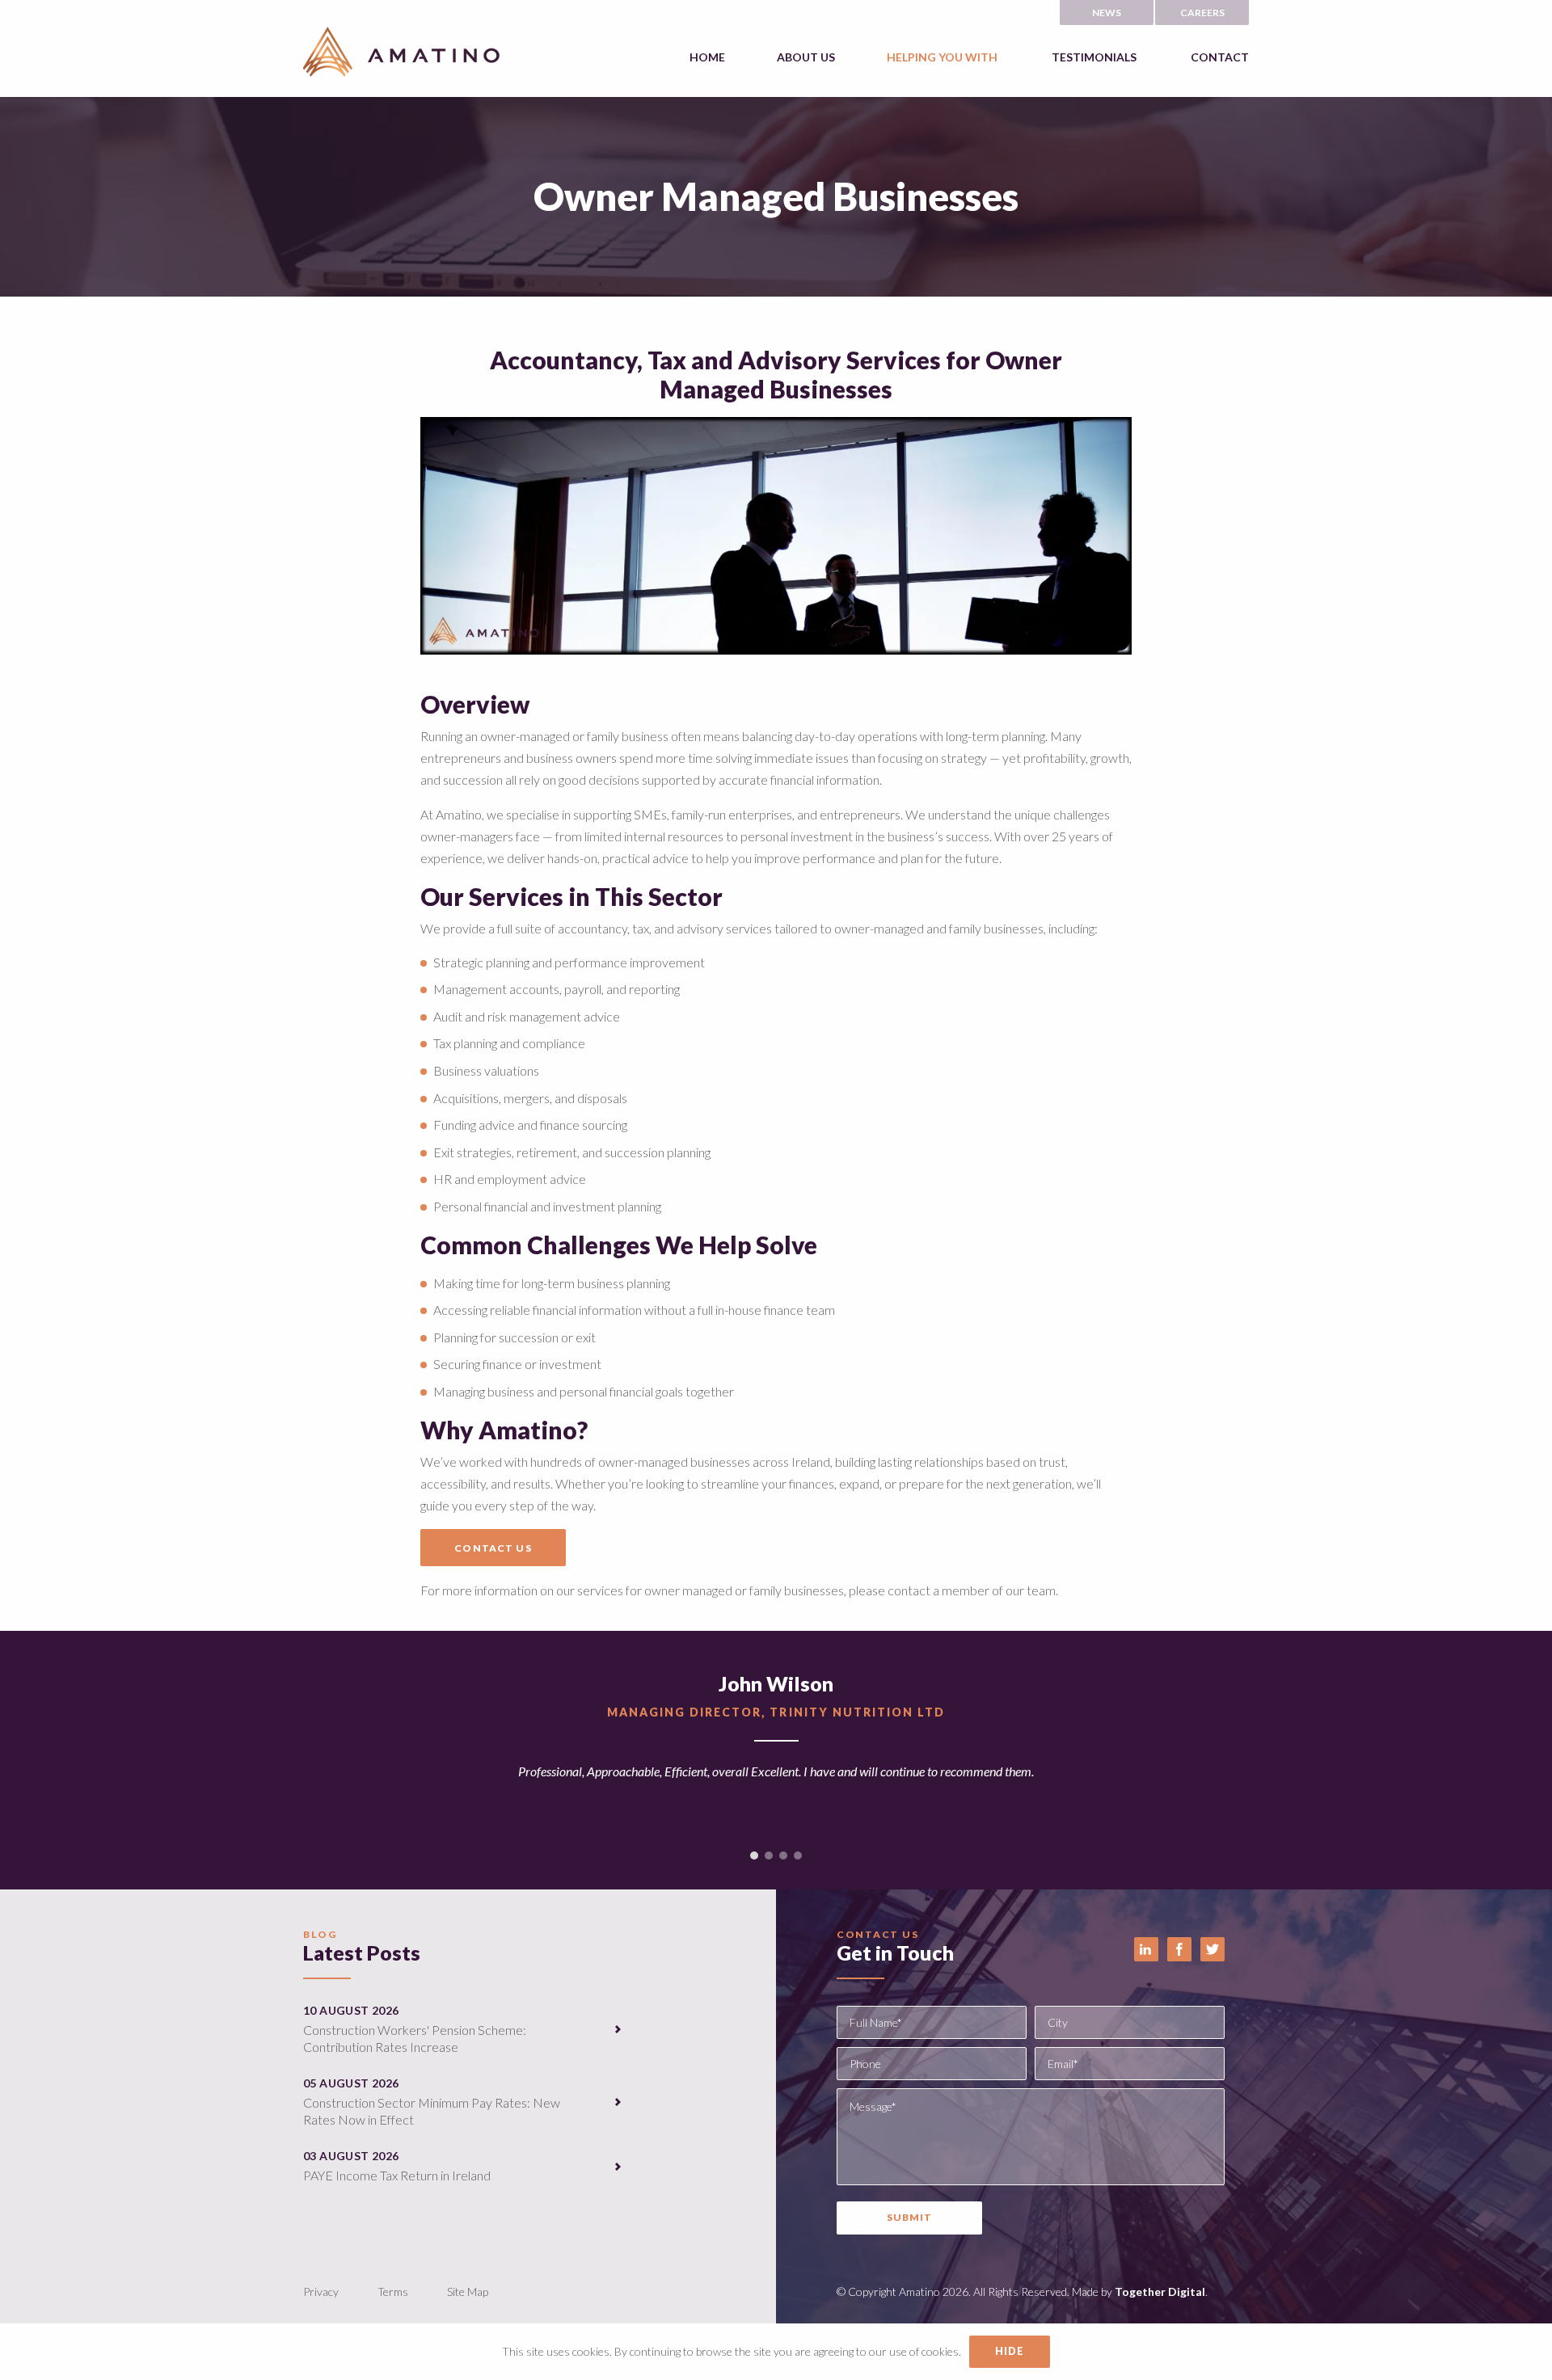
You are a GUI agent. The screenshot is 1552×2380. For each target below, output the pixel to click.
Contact (1220, 57)
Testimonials (1094, 57)
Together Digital (1160, 2292)
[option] (776, 1748)
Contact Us (493, 1548)
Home (707, 57)
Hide (1010, 2351)
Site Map (468, 2292)
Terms (393, 2292)
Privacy (321, 2292)
